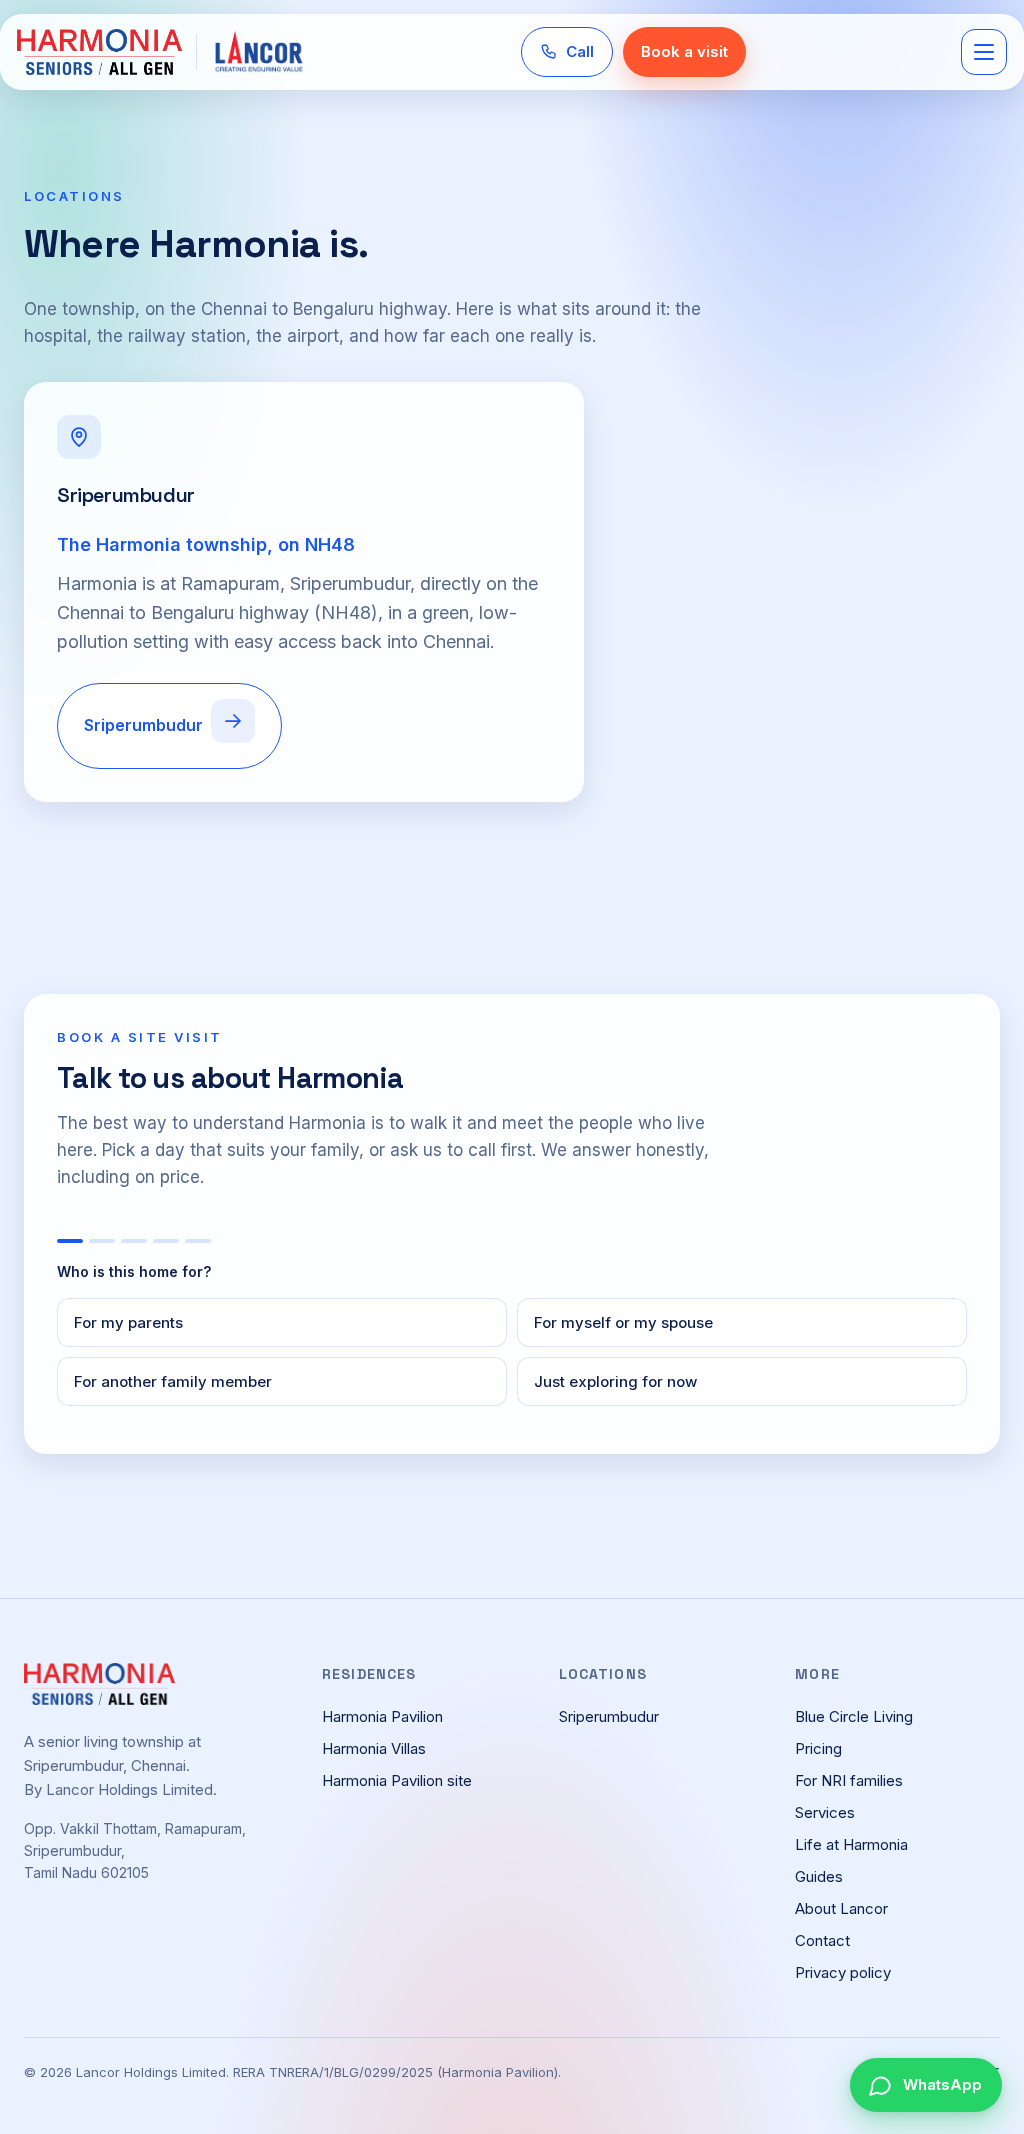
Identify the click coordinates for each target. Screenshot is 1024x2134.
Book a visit (684, 51)
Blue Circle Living (854, 1716)
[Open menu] (984, 52)
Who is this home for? (134, 1271)
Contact (822, 1940)
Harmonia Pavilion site (397, 1780)
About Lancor (841, 1908)
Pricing (818, 1748)
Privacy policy (843, 1972)
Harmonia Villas (374, 1748)
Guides (819, 1876)
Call (580, 51)
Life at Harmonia (851, 1844)
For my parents (128, 1322)
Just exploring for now (615, 1381)
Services (825, 1812)
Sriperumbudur (143, 725)
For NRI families (849, 1780)
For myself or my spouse (623, 1322)
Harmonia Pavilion (382, 1716)
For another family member (173, 1381)
